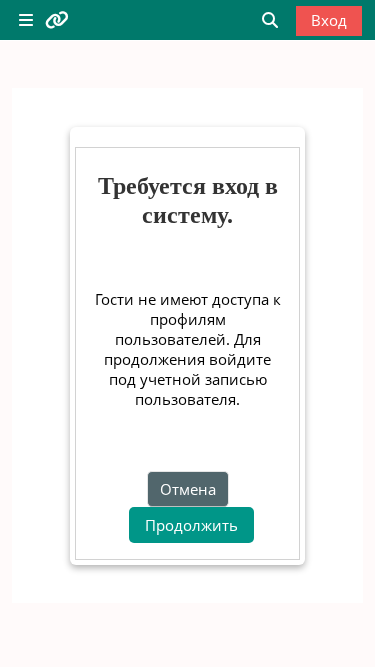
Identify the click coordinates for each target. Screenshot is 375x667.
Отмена (188, 489)
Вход (329, 20)
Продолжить (191, 525)
